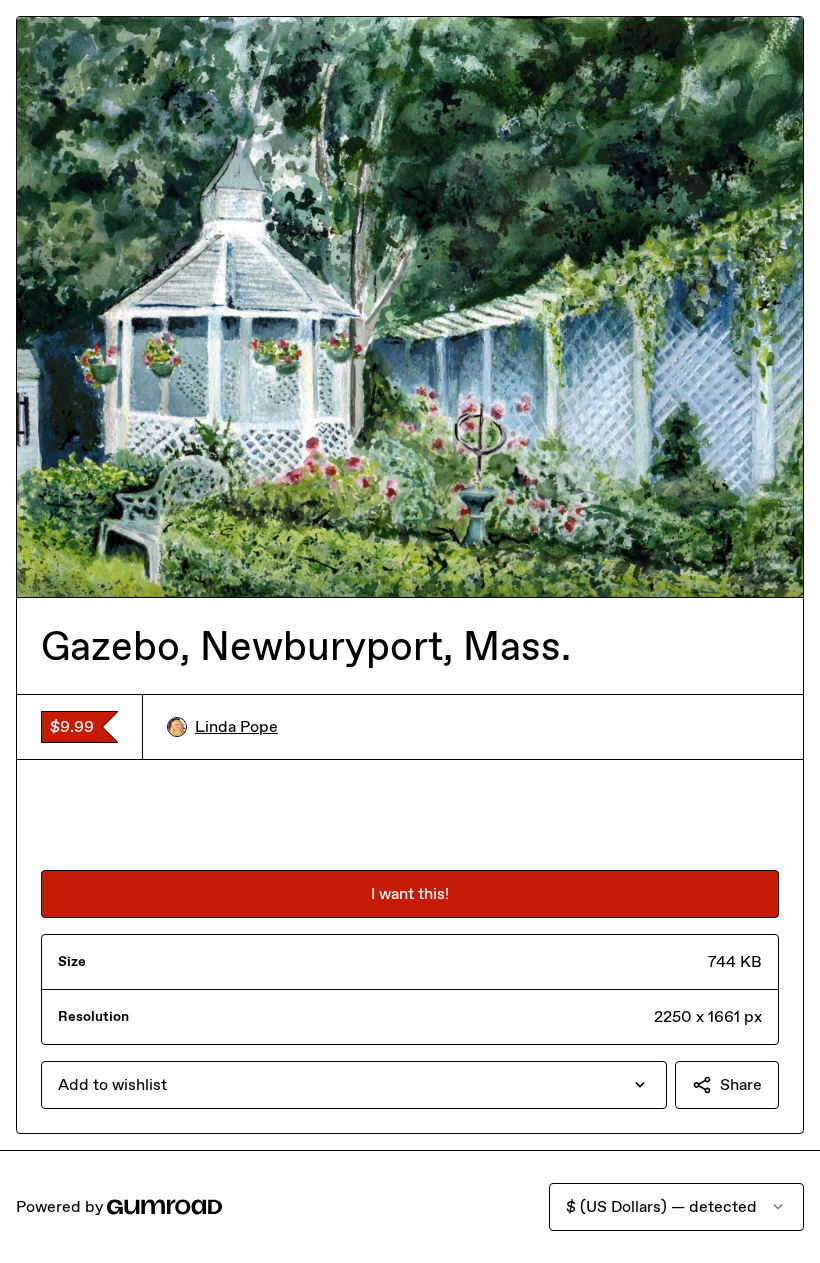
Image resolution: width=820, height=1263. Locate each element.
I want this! (410, 893)
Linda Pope (236, 726)
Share (741, 1084)
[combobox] (354, 1085)
